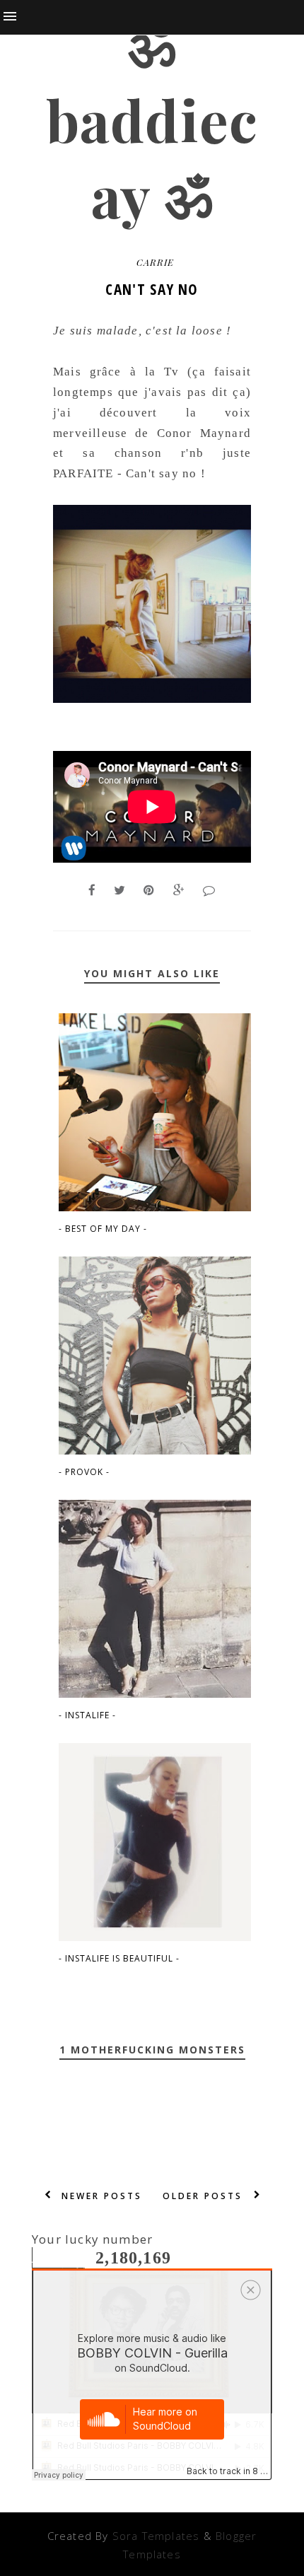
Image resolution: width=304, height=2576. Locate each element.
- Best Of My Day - (103, 1229)
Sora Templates (156, 2536)
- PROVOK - (84, 1472)
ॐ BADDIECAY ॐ (152, 119)
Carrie (155, 262)
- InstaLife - (87, 1715)
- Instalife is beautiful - (119, 1958)
